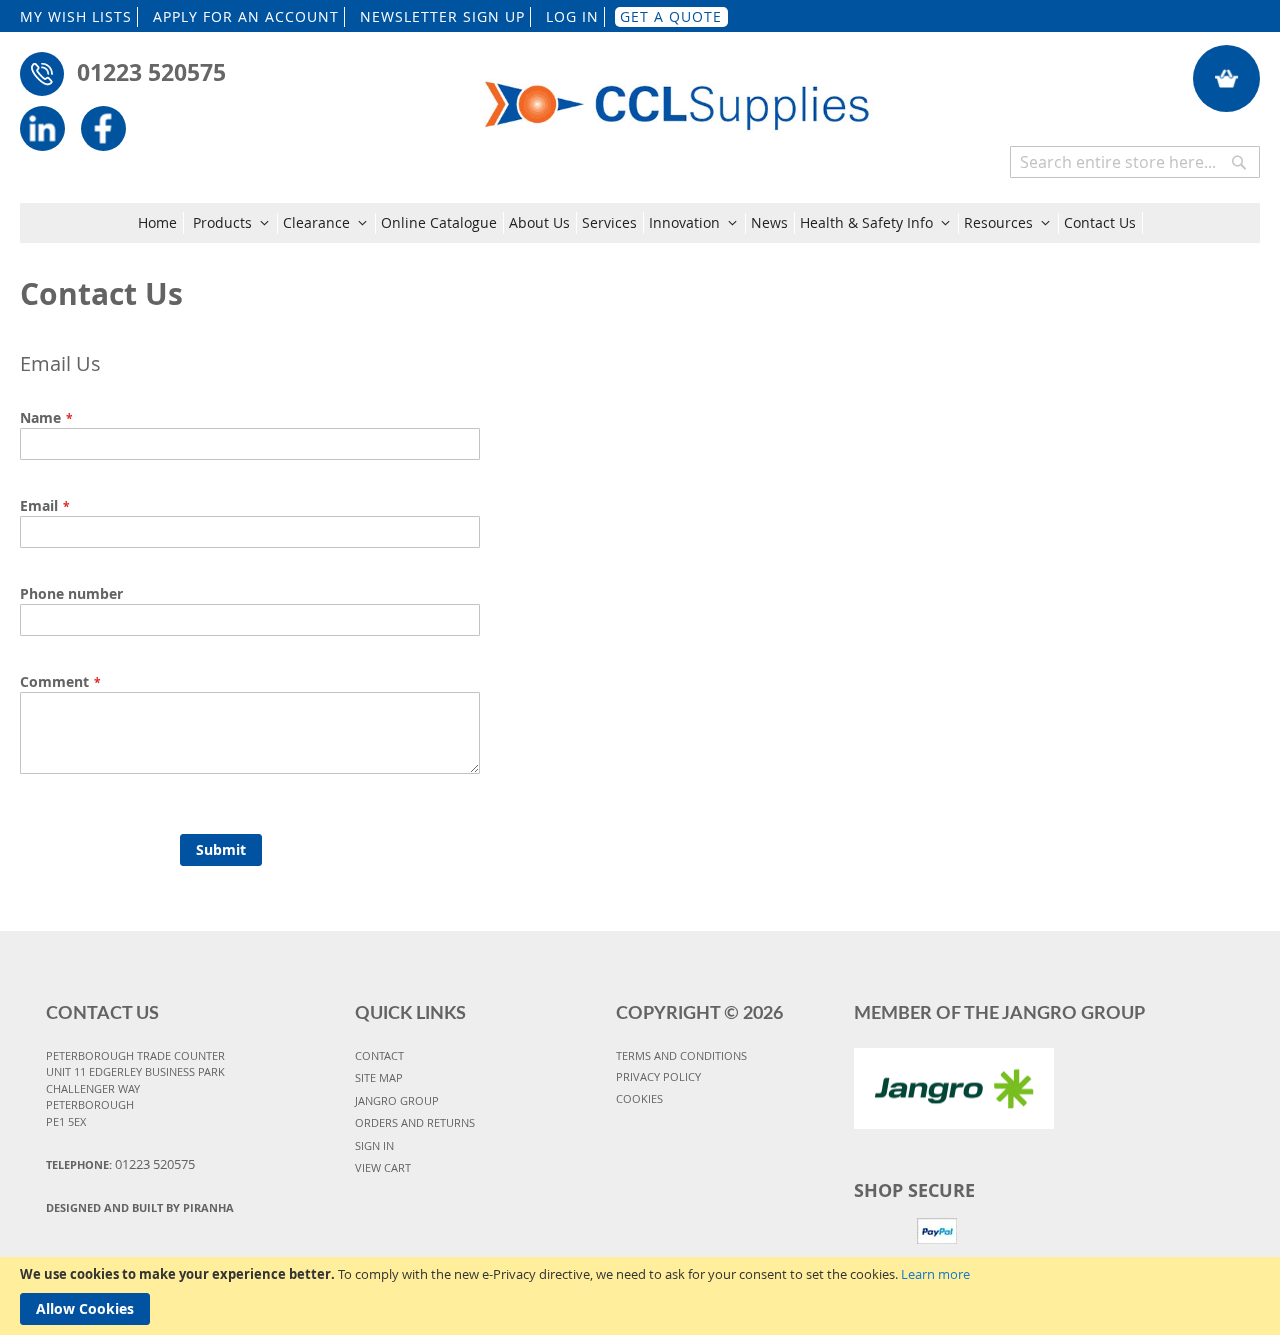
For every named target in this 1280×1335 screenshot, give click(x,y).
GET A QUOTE (671, 16)
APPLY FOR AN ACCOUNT (246, 16)
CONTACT (379, 1055)
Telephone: (120, 1164)
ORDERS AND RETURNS (415, 1122)
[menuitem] (161, 223)
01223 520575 (151, 72)
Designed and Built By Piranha (140, 1207)
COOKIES (639, 1098)
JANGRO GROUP (397, 1100)
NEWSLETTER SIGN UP (442, 16)
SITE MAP (379, 1077)
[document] (640, 1296)
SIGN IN (374, 1145)
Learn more (935, 1274)
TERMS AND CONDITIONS (681, 1055)
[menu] (640, 223)
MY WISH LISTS (76, 16)
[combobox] (1135, 162)
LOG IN (572, 16)
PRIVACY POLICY (658, 1076)
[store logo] (677, 92)
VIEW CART (383, 1167)
